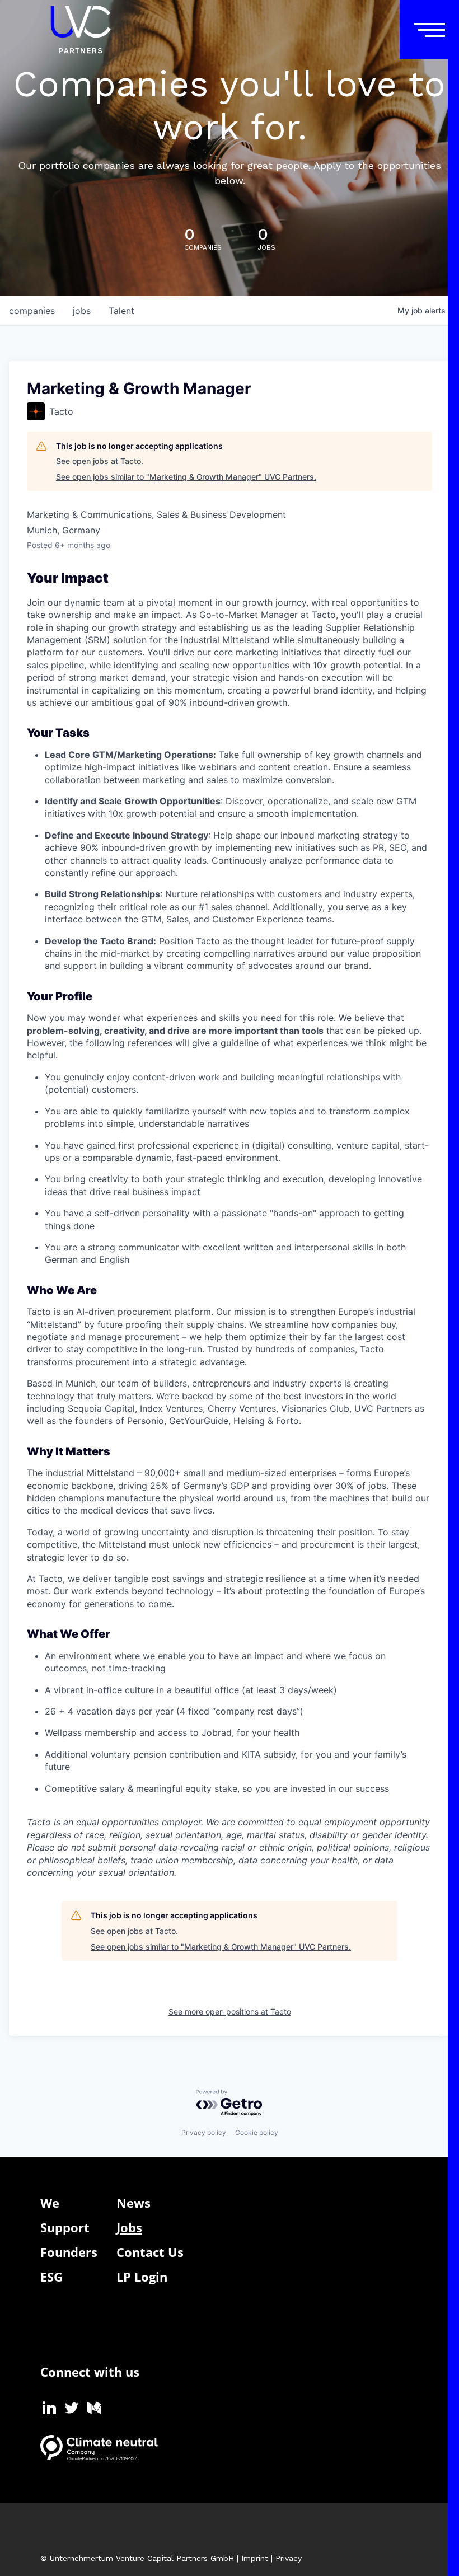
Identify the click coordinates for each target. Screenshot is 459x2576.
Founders (69, 2252)
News (134, 2203)
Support (65, 2227)
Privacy (289, 2558)
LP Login (142, 2277)
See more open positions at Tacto (230, 2011)
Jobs (129, 2227)
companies (32, 311)
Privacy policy (204, 2132)
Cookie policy (257, 2132)
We (50, 2203)
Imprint (255, 2558)
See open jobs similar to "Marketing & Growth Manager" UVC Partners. (186, 477)
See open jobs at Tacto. (100, 461)
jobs (82, 311)
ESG (51, 2277)
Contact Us (150, 2252)
